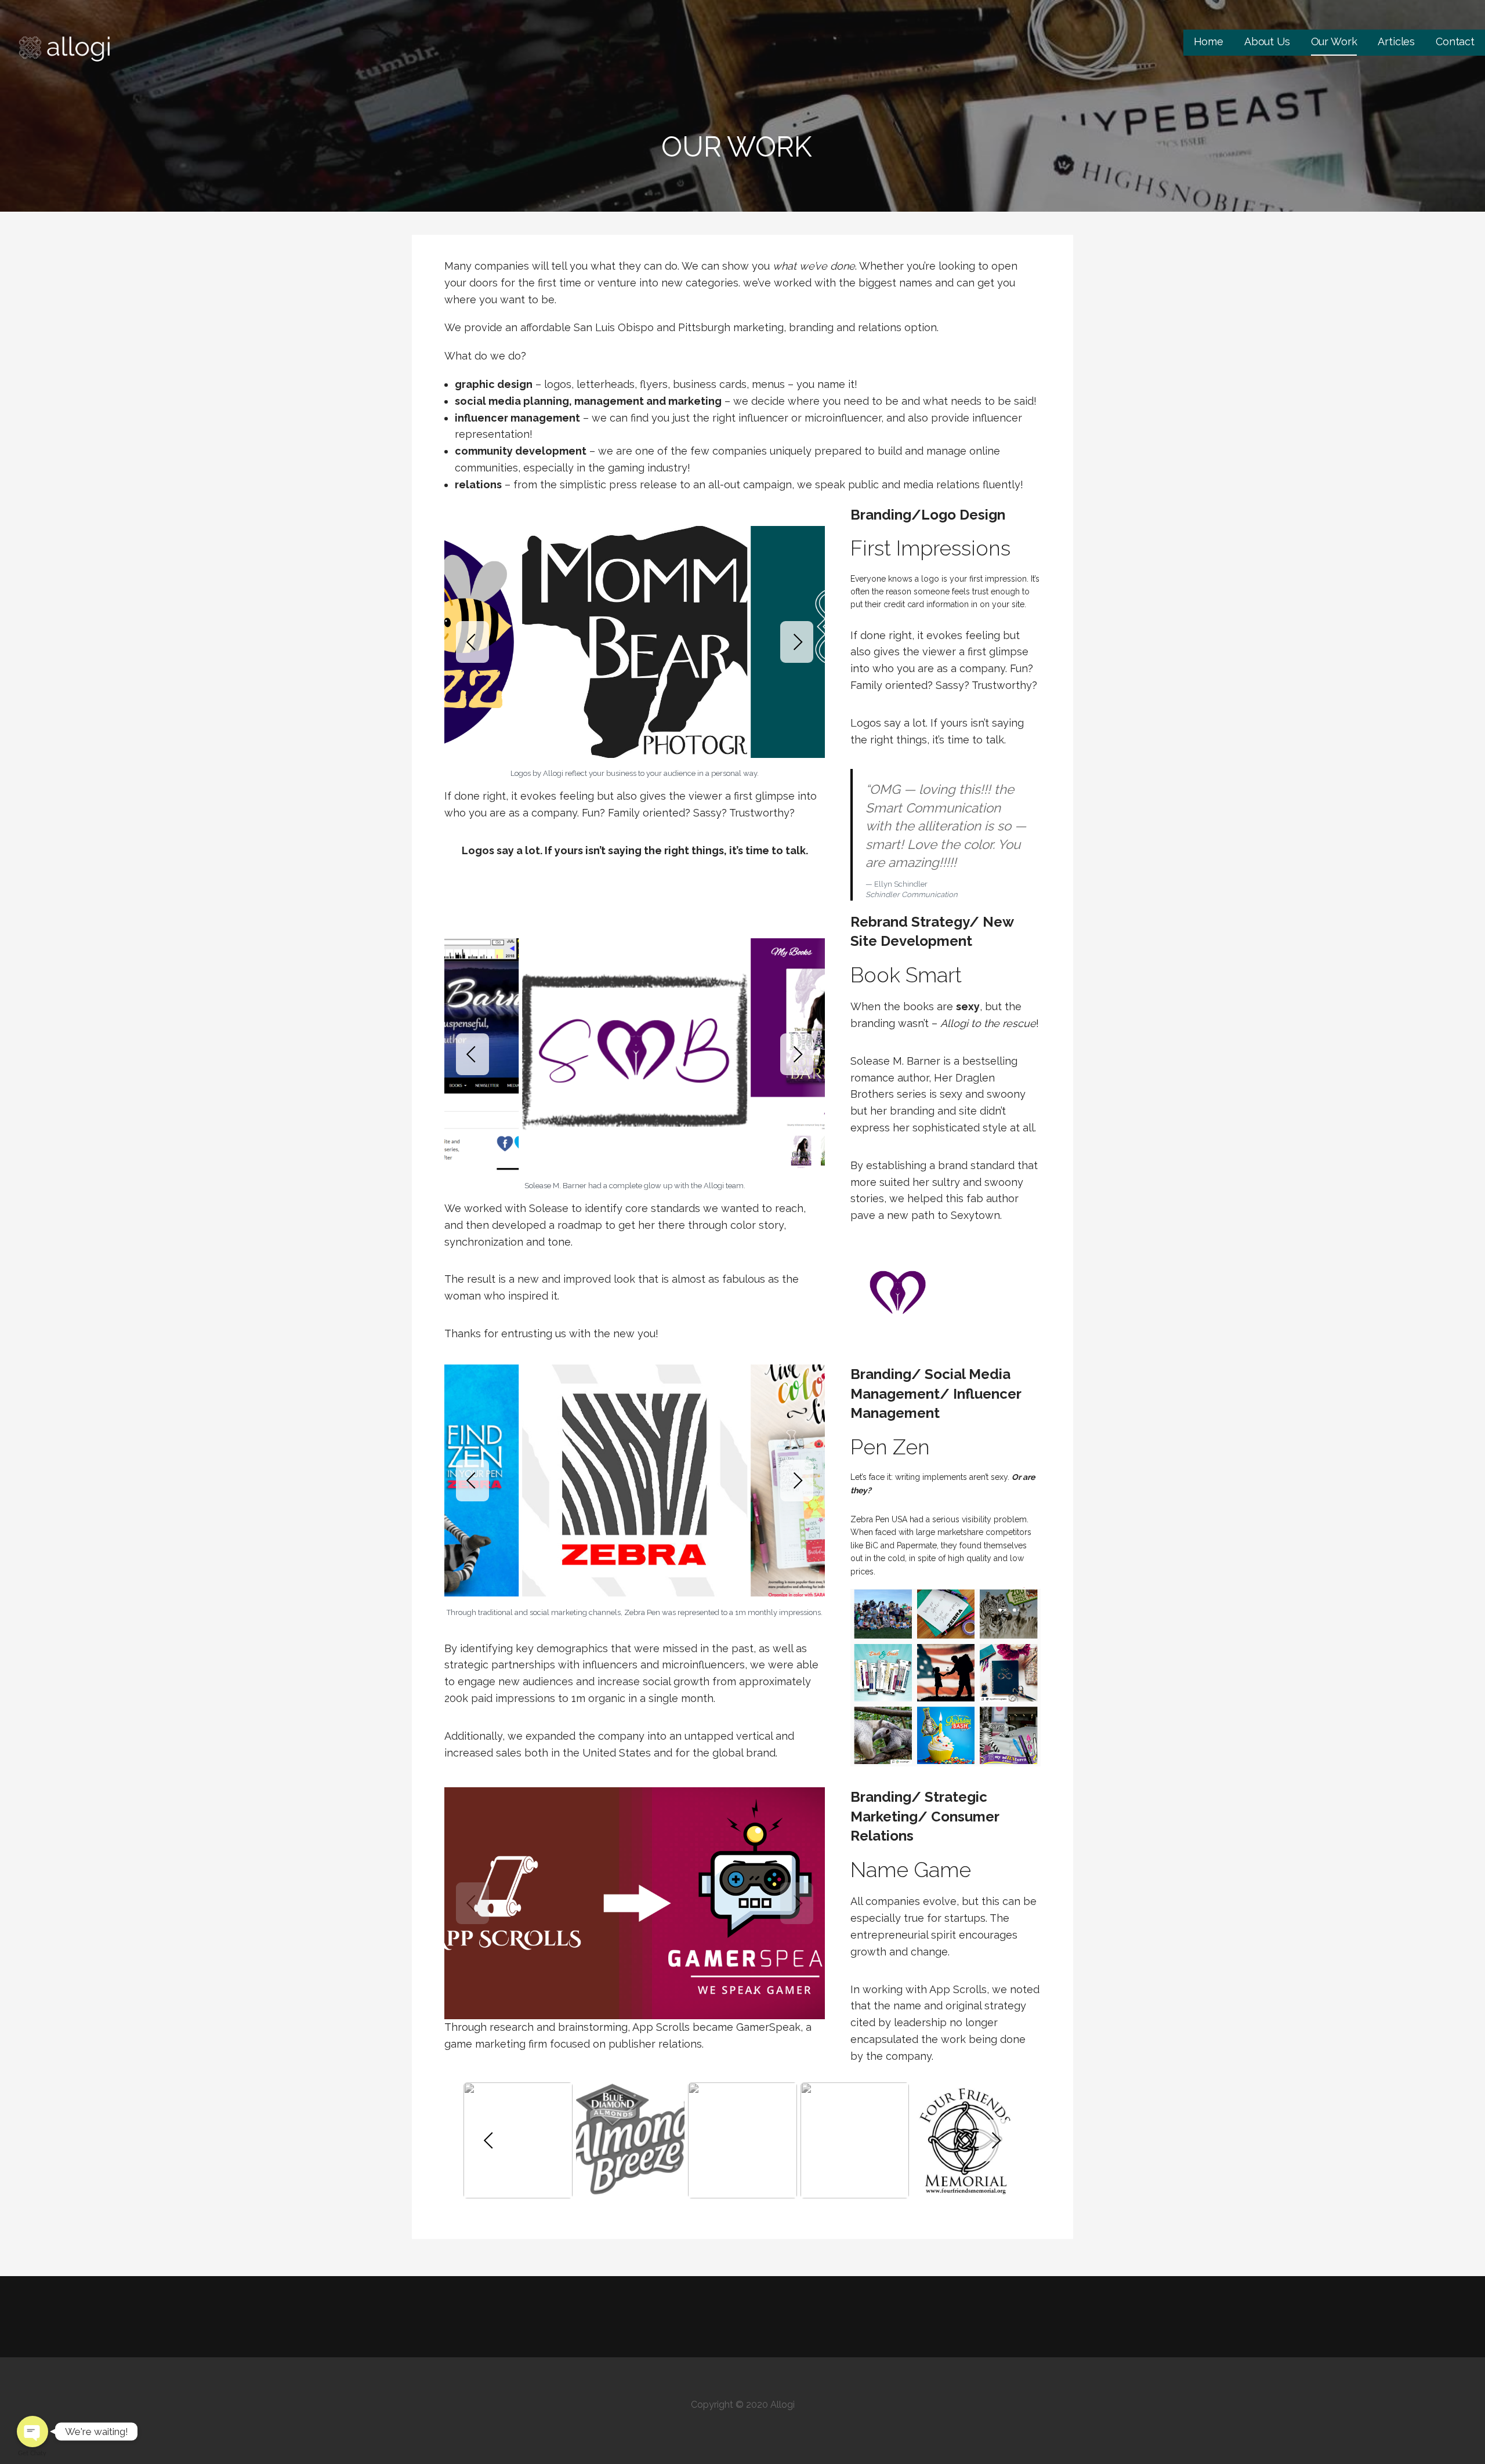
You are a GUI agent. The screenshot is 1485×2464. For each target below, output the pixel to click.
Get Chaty (32, 2453)
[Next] (797, 642)
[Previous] (472, 642)
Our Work (1334, 41)
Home (1209, 41)
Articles (1396, 41)
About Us (1267, 41)
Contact (1455, 41)
